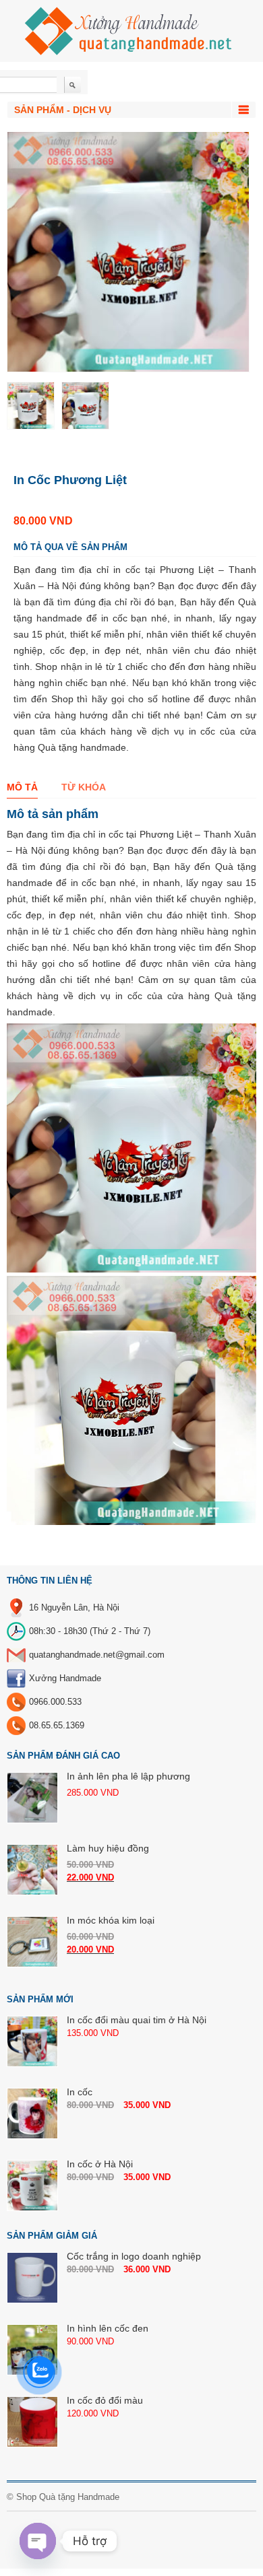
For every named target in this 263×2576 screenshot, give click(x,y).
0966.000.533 (55, 1702)
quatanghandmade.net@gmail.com (97, 1655)
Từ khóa (84, 787)
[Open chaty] (38, 2541)
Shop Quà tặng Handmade (68, 2497)
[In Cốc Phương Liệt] (31, 406)
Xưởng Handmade (65, 1678)
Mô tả (22, 787)
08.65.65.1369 (57, 1725)
